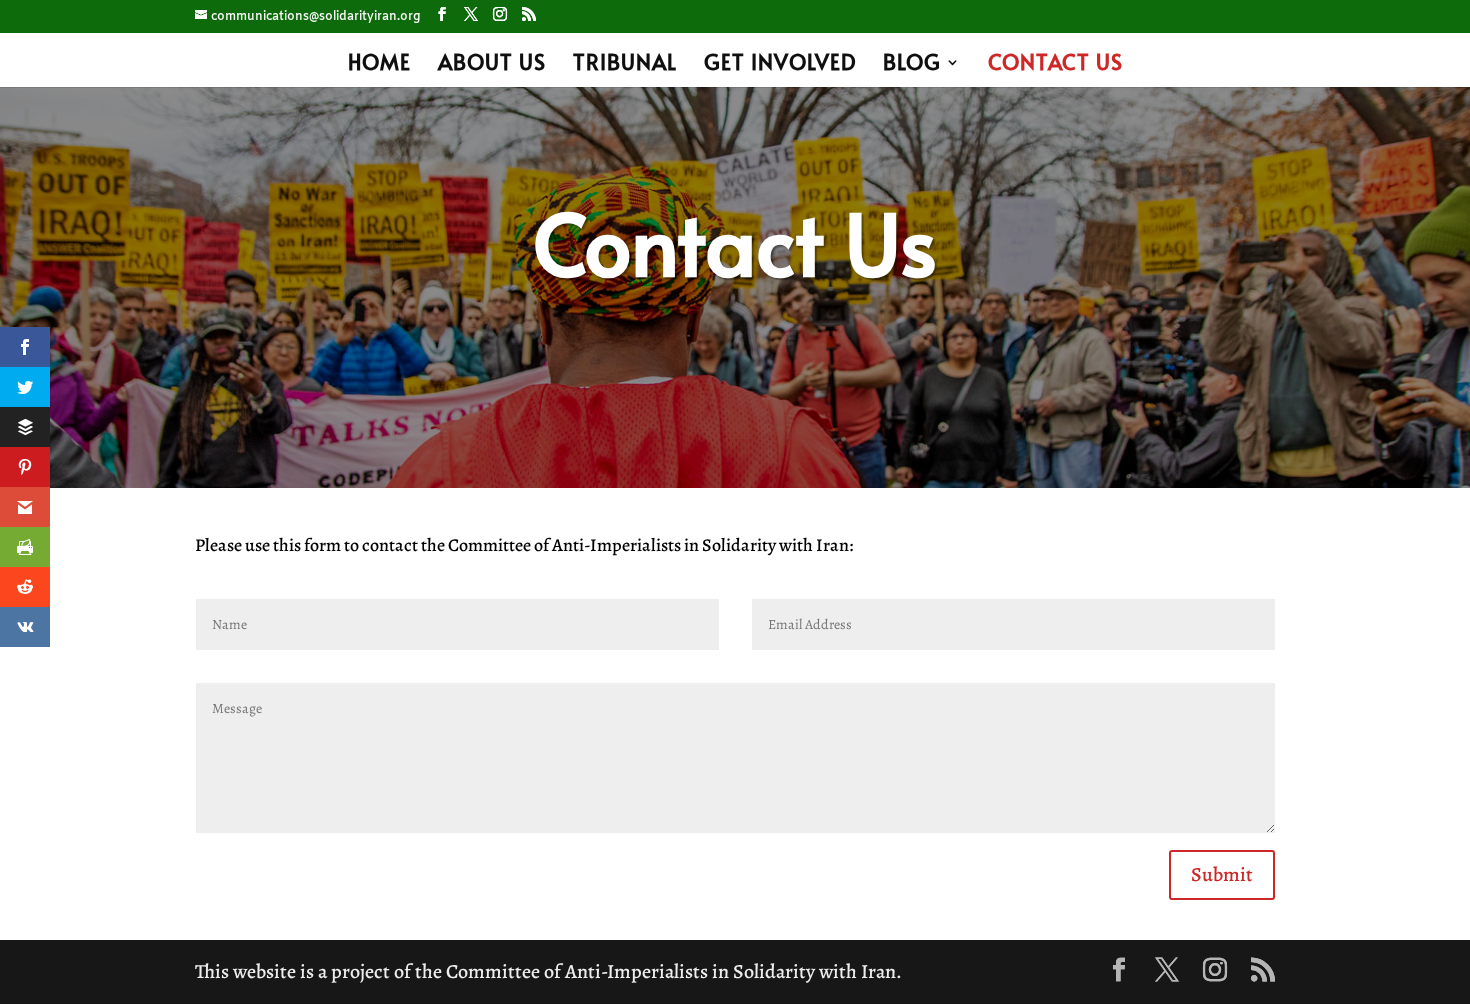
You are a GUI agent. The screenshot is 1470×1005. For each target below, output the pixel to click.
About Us (492, 65)
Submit (1222, 874)
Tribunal (625, 65)
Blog (912, 65)
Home (379, 65)
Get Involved (780, 65)
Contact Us (1055, 65)
